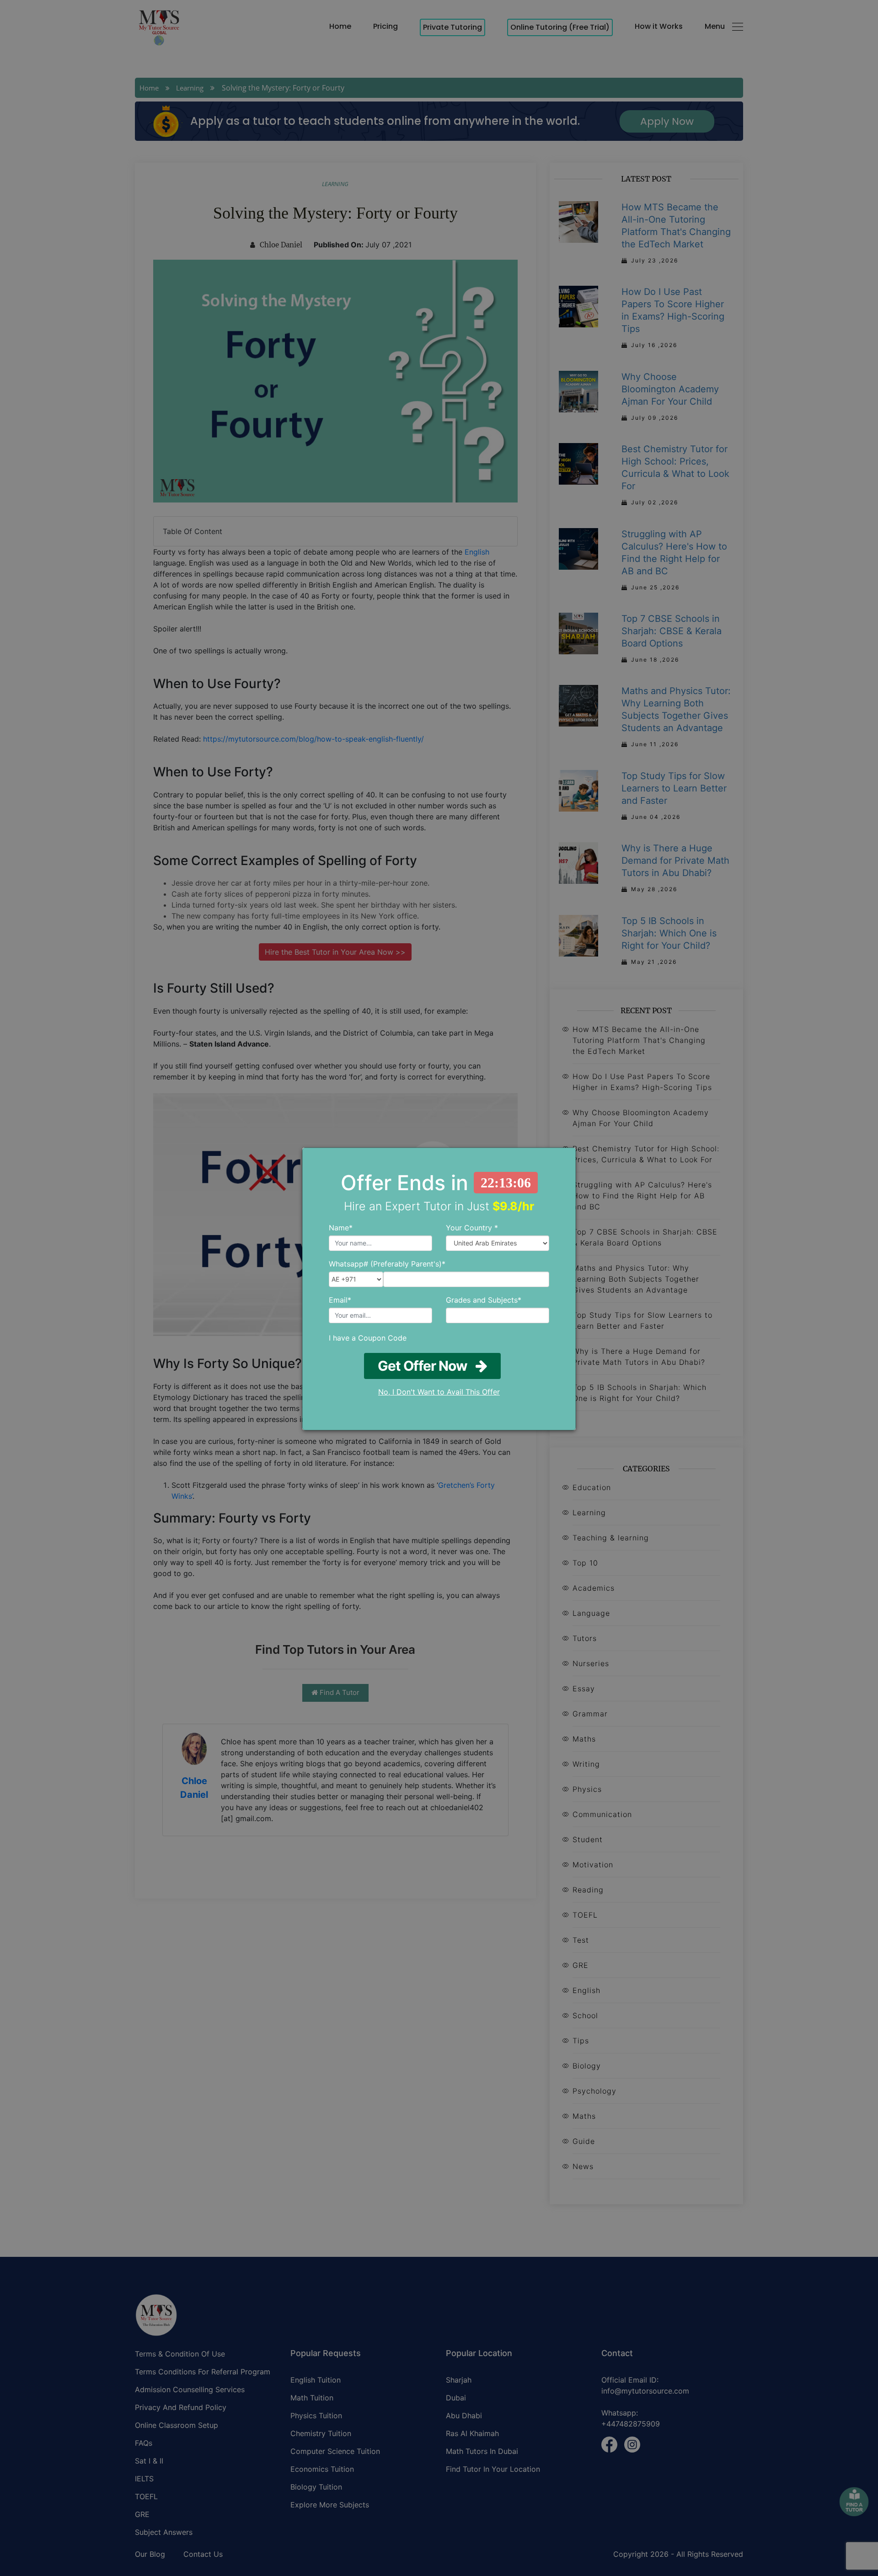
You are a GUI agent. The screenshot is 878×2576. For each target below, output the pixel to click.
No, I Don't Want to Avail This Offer (439, 1392)
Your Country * (472, 1228)
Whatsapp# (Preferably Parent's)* (387, 1264)
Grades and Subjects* (484, 1300)
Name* (341, 1228)
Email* (340, 1300)
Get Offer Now (427, 1366)
